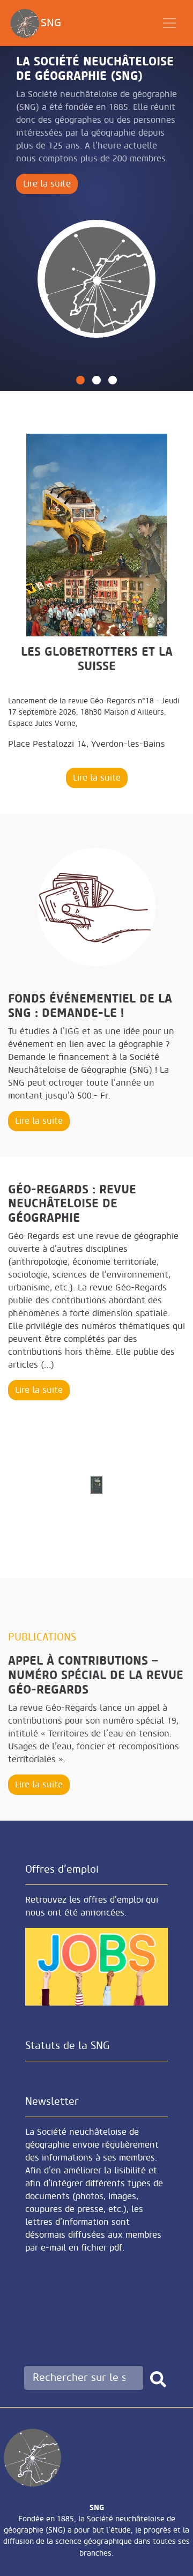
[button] (80, 380)
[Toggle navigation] (169, 23)
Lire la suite (47, 184)
